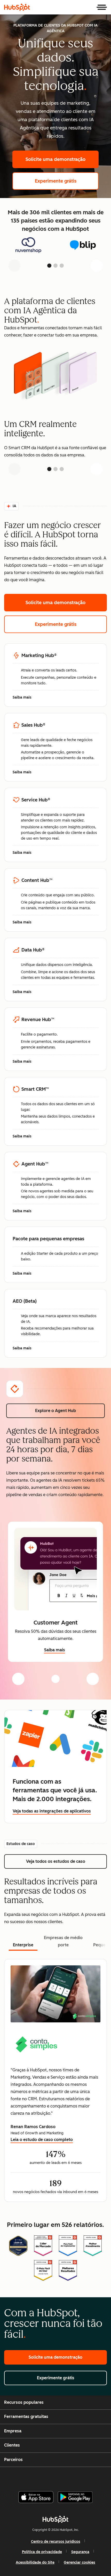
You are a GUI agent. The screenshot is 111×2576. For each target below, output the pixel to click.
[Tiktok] (99, 2477)
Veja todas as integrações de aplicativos (52, 1811)
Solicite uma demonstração (62, 159)
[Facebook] (21, 2477)
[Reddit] (86, 2477)
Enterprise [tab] (23, 1945)
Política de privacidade (42, 2552)
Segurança (80, 2552)
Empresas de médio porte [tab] (63, 1941)
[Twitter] (60, 2477)
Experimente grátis (67, 181)
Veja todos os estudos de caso (66, 1861)
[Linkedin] (73, 2477)
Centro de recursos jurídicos (56, 2542)
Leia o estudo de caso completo (42, 2140)
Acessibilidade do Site (35, 2562)
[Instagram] (34, 2477)
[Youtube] (46, 2477)
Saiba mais (25, 698)
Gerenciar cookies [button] (80, 2562)
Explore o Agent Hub (70, 1411)
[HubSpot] (17, 7)
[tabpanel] (55, 2080)
